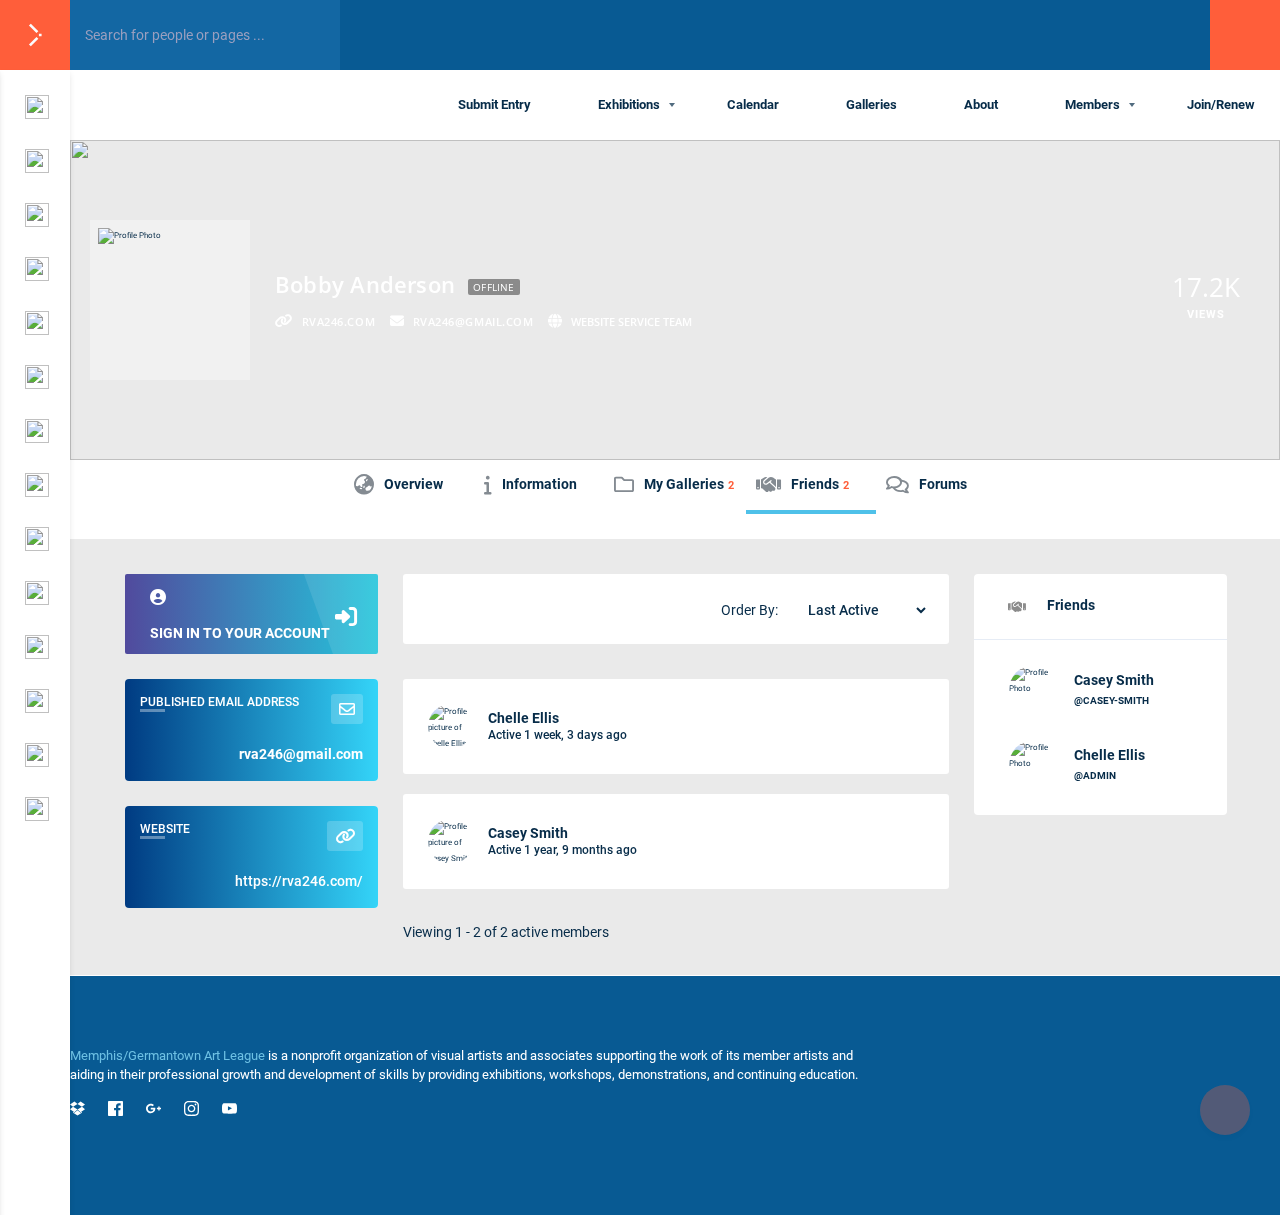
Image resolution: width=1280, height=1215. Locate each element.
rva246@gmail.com (301, 754)
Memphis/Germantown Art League (167, 1055)
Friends (820, 484)
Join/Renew (1221, 104)
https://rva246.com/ (299, 881)
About (981, 104)
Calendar (753, 104)
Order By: (749, 610)
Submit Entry (494, 104)
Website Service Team (631, 321)
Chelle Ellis (523, 718)
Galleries (871, 104)
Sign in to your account (240, 633)
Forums (943, 484)
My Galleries (689, 484)
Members (1092, 104)
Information (539, 484)
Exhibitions (629, 104)
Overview (413, 484)
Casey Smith (528, 833)
